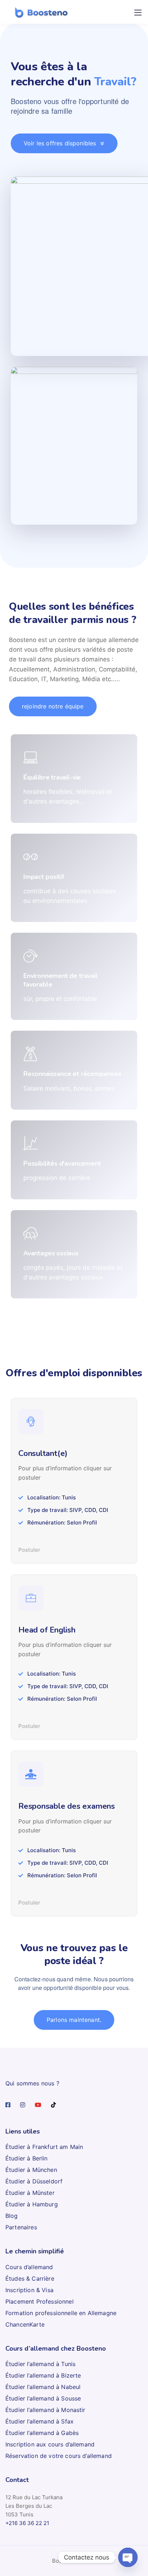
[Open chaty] (128, 2557)
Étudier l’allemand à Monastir (45, 2410)
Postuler (29, 1550)
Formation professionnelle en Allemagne (61, 2313)
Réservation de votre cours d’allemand (59, 2456)
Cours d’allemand (29, 2267)
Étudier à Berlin (27, 2158)
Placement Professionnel (40, 2301)
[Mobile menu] (138, 13)
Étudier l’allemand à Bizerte (43, 2375)
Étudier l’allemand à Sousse (43, 2398)
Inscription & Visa (29, 2290)
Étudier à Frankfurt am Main (44, 2147)
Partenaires (21, 2227)
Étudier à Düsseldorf (34, 2181)
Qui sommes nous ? (32, 2083)
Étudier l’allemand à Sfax (40, 2421)
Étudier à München (31, 2170)
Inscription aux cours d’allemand (50, 2444)
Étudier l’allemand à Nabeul (43, 2387)
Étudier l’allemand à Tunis (40, 2364)
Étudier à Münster (30, 2193)
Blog (12, 2216)
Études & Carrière (30, 2278)
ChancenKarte (25, 2324)
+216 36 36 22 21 (27, 2523)
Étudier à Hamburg (32, 2204)
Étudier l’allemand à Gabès (42, 2433)
